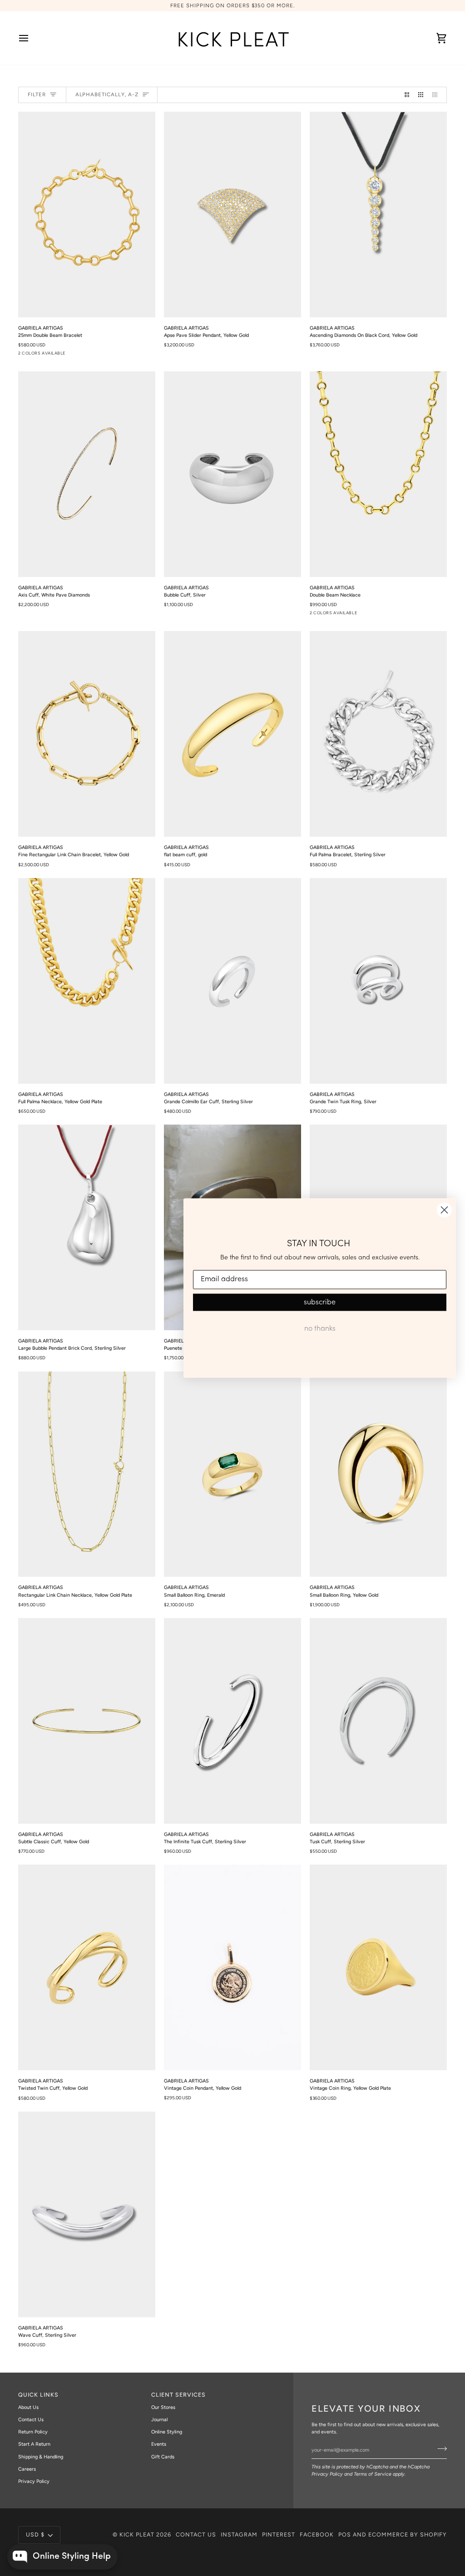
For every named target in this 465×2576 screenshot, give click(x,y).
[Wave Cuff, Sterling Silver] (87, 2214)
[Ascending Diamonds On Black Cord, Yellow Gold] (378, 215)
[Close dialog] (444, 1210)
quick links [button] (38, 2395)
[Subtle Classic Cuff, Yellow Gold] (87, 1721)
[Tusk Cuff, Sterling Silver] (378, 1721)
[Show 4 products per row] (437, 95)
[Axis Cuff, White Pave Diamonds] (87, 474)
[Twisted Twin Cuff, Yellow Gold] (87, 1967)
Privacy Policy (327, 2474)
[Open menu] (32, 38)
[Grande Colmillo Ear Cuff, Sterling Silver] (232, 981)
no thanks (320, 1328)
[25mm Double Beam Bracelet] (87, 215)
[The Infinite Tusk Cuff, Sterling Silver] (232, 1721)
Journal (159, 2420)
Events (159, 2444)
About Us (28, 2407)
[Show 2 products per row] (407, 95)
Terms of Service (373, 2474)
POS (345, 2534)
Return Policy (33, 2432)
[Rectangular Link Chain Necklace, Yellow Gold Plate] (87, 1474)
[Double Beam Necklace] (378, 474)
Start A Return (34, 2444)
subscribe (320, 1302)
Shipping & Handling (41, 2457)
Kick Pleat (137, 2534)
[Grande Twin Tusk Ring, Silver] (378, 981)
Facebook (317, 2534)
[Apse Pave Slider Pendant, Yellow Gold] (232, 215)
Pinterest (279, 2534)
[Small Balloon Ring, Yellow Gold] (378, 1474)
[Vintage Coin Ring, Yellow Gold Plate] (378, 1967)
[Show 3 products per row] (421, 95)
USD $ (35, 2534)
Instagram (239, 2534)
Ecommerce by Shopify (408, 2534)
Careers (27, 2469)
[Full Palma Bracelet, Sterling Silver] (378, 734)
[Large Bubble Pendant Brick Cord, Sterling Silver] (87, 1227)
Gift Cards (163, 2457)
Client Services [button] (178, 2395)
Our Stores (163, 2407)
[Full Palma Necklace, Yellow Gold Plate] (87, 981)
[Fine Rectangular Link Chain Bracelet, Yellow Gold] (87, 734)
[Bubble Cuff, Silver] (232, 474)
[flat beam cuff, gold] (232, 734)
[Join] (439, 2449)
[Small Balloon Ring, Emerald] (232, 1474)
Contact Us (31, 2420)
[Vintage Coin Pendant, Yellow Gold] (232, 1967)
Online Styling (167, 2432)
